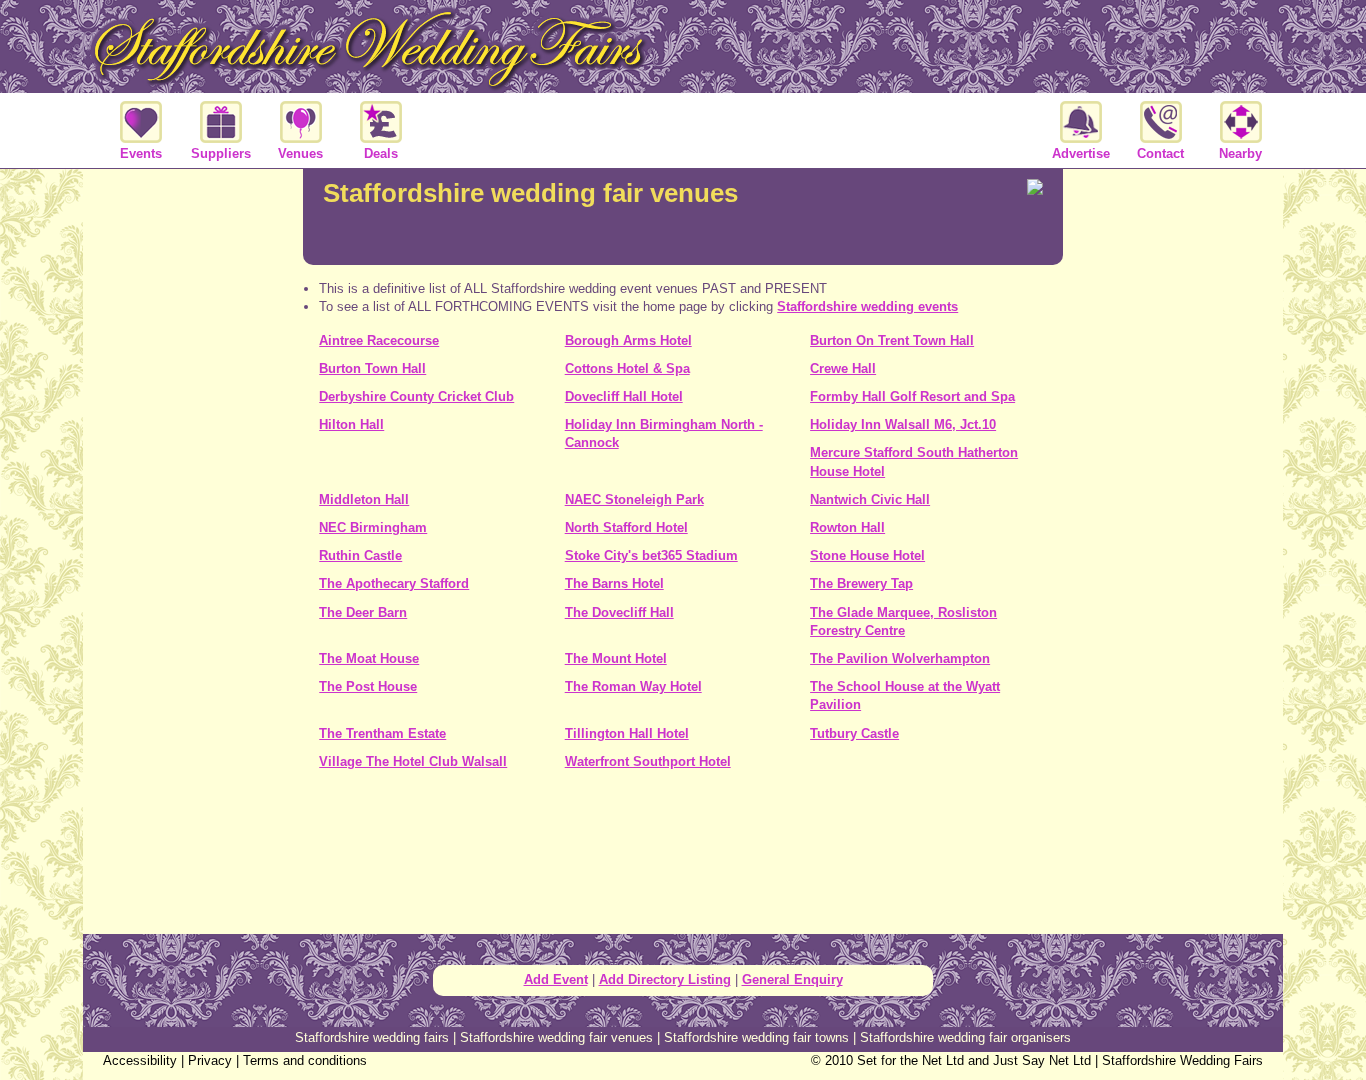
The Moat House (369, 658)
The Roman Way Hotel (633, 686)
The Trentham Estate (382, 733)
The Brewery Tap (861, 583)
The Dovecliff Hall (619, 612)
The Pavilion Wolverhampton (900, 658)
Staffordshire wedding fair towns (756, 1037)
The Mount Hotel (616, 658)
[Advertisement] (683, 859)
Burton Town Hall (372, 368)
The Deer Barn (363, 612)
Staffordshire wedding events (867, 306)
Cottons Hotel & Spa (627, 368)
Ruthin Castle (360, 555)
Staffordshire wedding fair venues (556, 1037)
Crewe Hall (843, 368)
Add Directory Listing (665, 979)
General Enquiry (792, 979)
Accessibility (140, 1060)
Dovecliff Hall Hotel (624, 396)
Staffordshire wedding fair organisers (965, 1037)
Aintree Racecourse (379, 340)
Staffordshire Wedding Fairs (1182, 1060)
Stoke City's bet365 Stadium (651, 555)
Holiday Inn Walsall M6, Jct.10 (903, 424)
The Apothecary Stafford (394, 583)
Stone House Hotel (867, 555)
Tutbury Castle (854, 733)
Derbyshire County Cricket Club (416, 396)
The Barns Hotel (614, 583)
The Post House (368, 686)
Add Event (556, 979)
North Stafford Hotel (626, 527)
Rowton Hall (847, 527)
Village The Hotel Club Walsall (413, 761)
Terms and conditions (305, 1060)
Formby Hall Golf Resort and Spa (912, 396)
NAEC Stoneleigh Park (634, 499)
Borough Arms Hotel (628, 340)
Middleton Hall (364, 499)
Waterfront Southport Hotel (648, 761)
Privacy (210, 1060)
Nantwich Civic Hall (870, 499)
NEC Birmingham (373, 527)
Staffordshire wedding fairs (372, 1037)
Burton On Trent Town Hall (892, 340)
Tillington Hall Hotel (627, 733)
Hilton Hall (351, 424)
